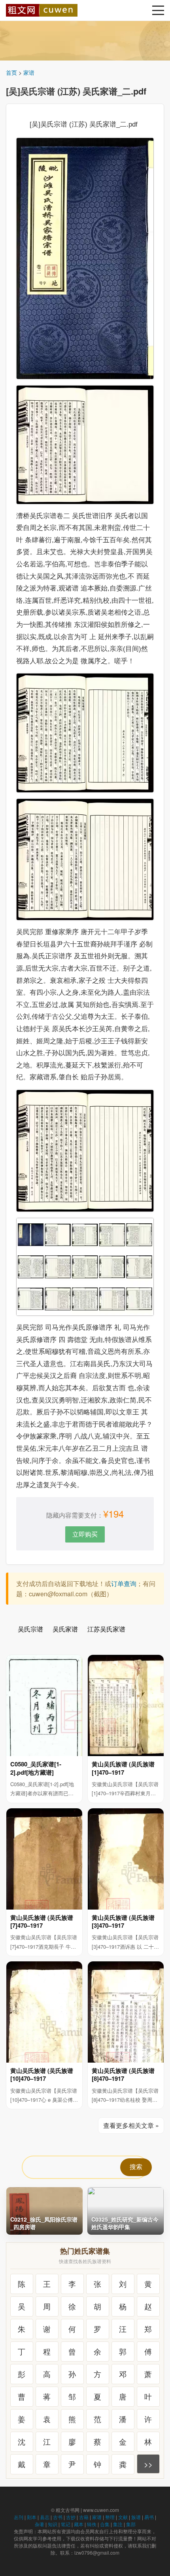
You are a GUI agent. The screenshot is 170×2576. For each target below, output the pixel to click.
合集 (105, 2524)
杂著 (40, 2524)
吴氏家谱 (65, 1629)
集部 (131, 2524)
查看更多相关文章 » (131, 2125)
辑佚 (92, 2524)
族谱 (136, 2517)
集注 (118, 2524)
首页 (11, 72)
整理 (110, 2517)
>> (148, 2464)
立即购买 (85, 1534)
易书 (149, 2517)
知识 (53, 2524)
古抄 (71, 2517)
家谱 (29, 72)
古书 (58, 2517)
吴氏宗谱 (30, 1629)
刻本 (32, 2517)
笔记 (66, 2524)
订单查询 (124, 1583)
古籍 (84, 2517)
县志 (45, 2517)
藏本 (79, 2524)
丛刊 (19, 2517)
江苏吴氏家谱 (106, 1629)
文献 (123, 2517)
